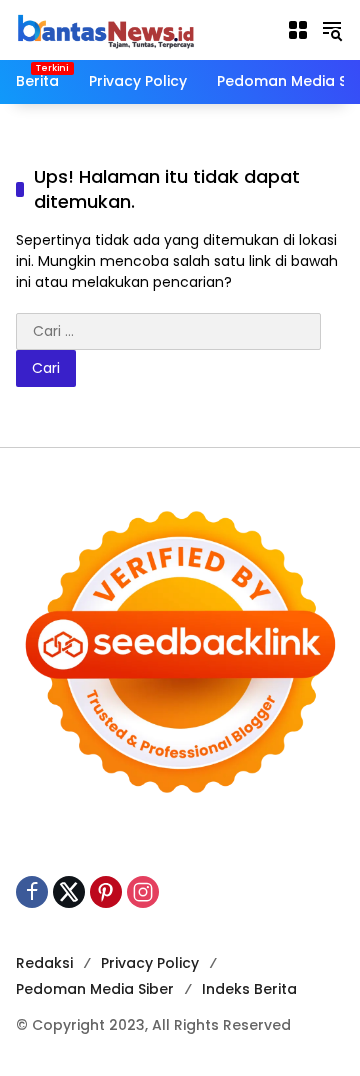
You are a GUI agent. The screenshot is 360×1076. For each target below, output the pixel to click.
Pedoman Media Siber (95, 989)
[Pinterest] (106, 892)
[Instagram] (143, 892)
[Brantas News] (106, 29)
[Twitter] (69, 892)
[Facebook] (32, 892)
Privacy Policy (150, 963)
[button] (332, 30)
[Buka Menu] (298, 30)
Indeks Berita (249, 989)
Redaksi (44, 963)
